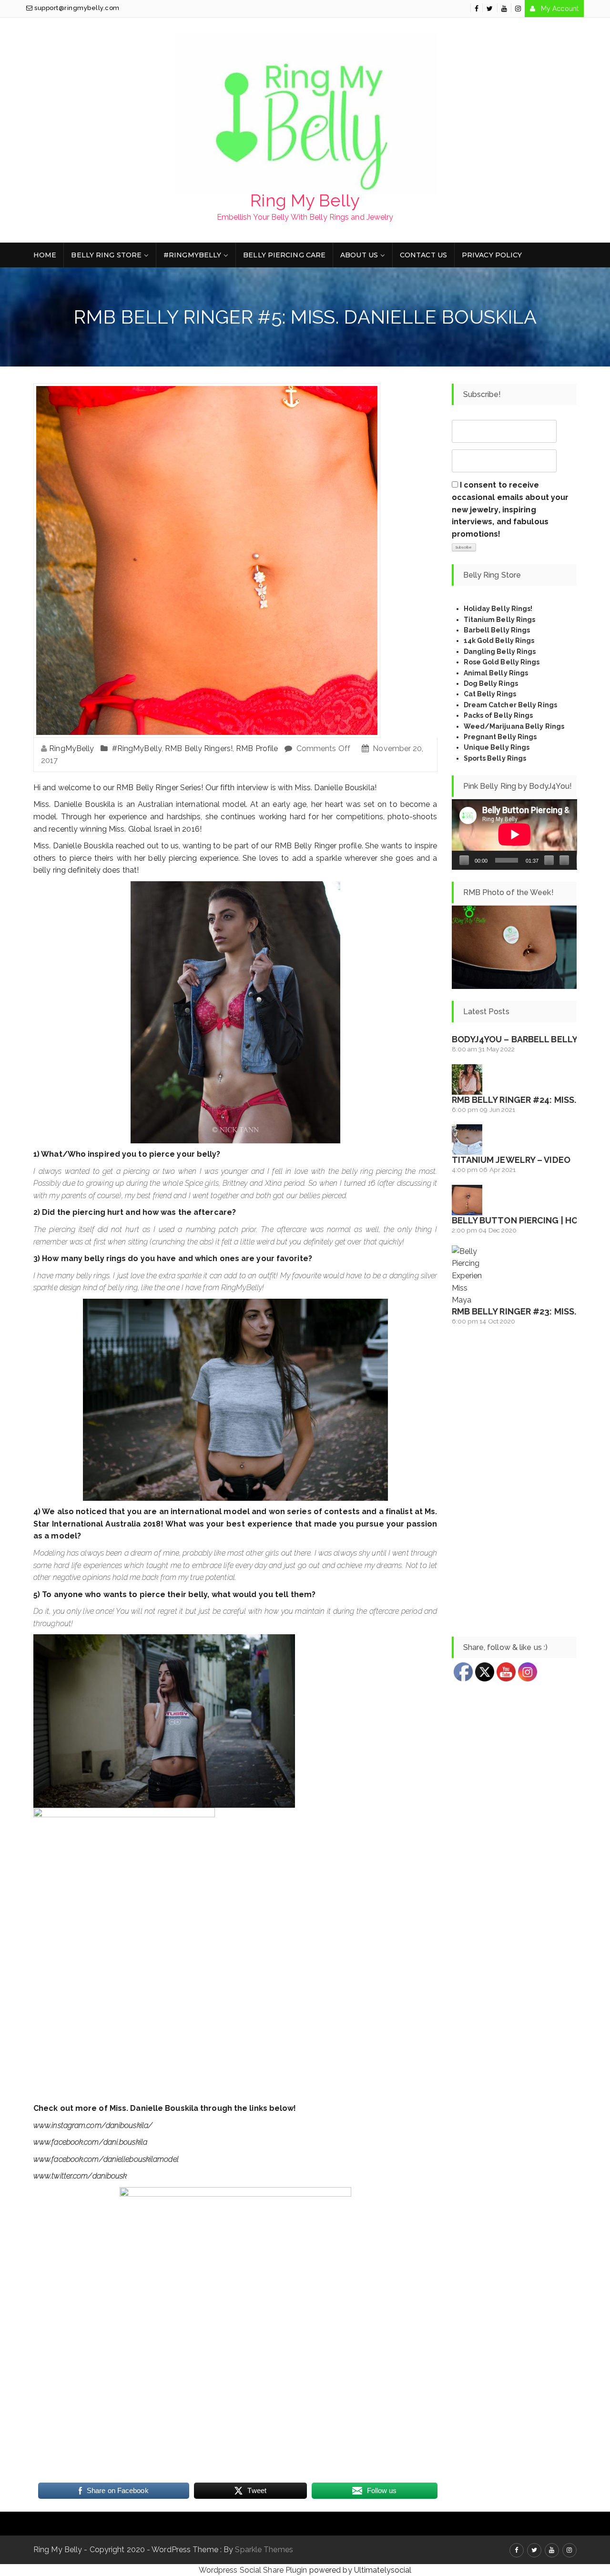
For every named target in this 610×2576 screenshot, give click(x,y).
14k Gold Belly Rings (499, 641)
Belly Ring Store (106, 255)
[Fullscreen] (564, 860)
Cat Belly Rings (490, 694)
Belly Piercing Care (284, 255)
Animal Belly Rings (496, 673)
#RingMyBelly (192, 255)
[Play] (464, 860)
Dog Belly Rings (491, 683)
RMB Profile (257, 748)
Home (45, 255)
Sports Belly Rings (495, 758)
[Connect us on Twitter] (490, 9)
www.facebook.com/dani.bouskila (90, 2142)
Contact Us (423, 255)
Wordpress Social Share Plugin (254, 2570)
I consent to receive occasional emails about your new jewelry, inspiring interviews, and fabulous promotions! (510, 509)
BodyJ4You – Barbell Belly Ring (526, 1039)
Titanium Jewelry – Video (511, 1160)
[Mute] (549, 860)
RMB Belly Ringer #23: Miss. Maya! (528, 1311)
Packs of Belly (488, 715)
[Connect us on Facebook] (477, 9)
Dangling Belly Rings (500, 652)
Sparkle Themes (264, 2550)
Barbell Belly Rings (497, 630)
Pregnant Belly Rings (500, 737)
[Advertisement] (514, 1482)
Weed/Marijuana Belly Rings (514, 726)
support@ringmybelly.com (76, 8)
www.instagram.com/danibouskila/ (93, 2125)
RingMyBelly (71, 748)
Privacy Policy (492, 255)
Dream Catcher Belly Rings (511, 705)
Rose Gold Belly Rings (502, 662)
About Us (359, 255)
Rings (523, 715)
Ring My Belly (305, 200)
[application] (514, 835)
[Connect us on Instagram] (518, 9)
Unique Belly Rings (497, 747)
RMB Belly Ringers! (199, 748)
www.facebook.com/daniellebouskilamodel (106, 2159)
